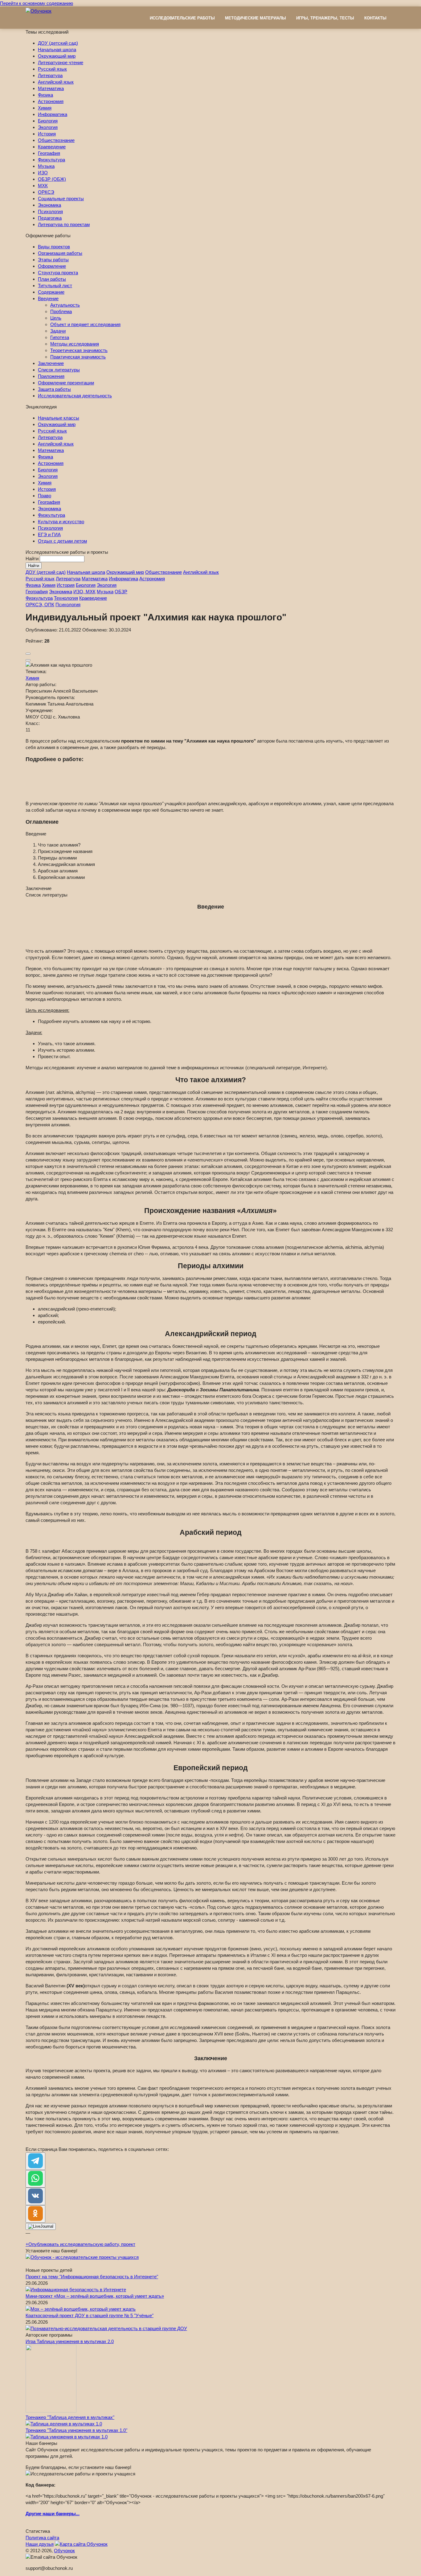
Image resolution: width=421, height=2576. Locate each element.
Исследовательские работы (182, 18)
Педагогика (50, 218)
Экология (48, 127)
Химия (45, 108)
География (49, 153)
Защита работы (54, 389)
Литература (50, 75)
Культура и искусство (61, 522)
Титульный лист (55, 286)
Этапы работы (53, 260)
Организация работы (60, 253)
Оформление (52, 266)
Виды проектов (54, 247)
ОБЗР (121, 592)
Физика (45, 95)
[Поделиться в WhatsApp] (35, 2146)
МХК (43, 186)
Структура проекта (58, 273)
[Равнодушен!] (28, 660)
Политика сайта (42, 2505)
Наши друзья (40, 2512)
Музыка (46, 166)
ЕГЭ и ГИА (49, 534)
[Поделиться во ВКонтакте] (35, 2164)
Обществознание (56, 140)
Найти (33, 559)
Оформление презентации (66, 383)
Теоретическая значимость (79, 350)
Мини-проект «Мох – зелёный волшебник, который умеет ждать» (95, 2264)
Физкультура (51, 160)
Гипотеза (60, 337)
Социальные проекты (61, 199)
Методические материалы (255, 18)
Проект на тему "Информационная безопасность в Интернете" (92, 2244)
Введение (48, 298)
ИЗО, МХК (84, 592)
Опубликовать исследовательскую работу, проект (80, 2212)
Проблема (61, 311)
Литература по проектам (64, 224)
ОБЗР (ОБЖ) (52, 179)
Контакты (375, 18)
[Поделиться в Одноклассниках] (35, 2182)
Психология (50, 211)
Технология (66, 598)
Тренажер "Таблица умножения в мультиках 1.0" (76, 2398)
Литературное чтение (61, 62)
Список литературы (59, 370)
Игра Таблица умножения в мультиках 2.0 (70, 2309)
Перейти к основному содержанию (37, 3)
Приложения (51, 376)
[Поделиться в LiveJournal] (41, 2194)
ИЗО (43, 173)
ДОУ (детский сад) (58, 43)
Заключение (51, 363)
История (47, 134)
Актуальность (65, 305)
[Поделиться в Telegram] (35, 2129)
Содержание (51, 292)
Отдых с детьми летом (62, 541)
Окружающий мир (57, 56)
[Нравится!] (28, 654)
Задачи (58, 331)
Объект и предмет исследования (85, 324)
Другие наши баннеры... (53, 2481)
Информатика (53, 114)
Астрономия (51, 101)
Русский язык (52, 69)
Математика (51, 88)
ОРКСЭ (46, 192)
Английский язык (56, 82)
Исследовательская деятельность (75, 396)
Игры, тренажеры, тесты (325, 18)
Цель (56, 318)
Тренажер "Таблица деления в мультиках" (70, 2385)
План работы (52, 279)
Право (45, 496)
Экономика (49, 205)
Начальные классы (59, 418)
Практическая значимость (78, 357)
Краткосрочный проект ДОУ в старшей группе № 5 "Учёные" (90, 2283)
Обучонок (64, 2518)
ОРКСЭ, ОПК (40, 605)
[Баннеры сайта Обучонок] (82, 2225)
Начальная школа (57, 50)
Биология (48, 121)
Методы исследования (75, 344)
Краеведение (52, 147)
